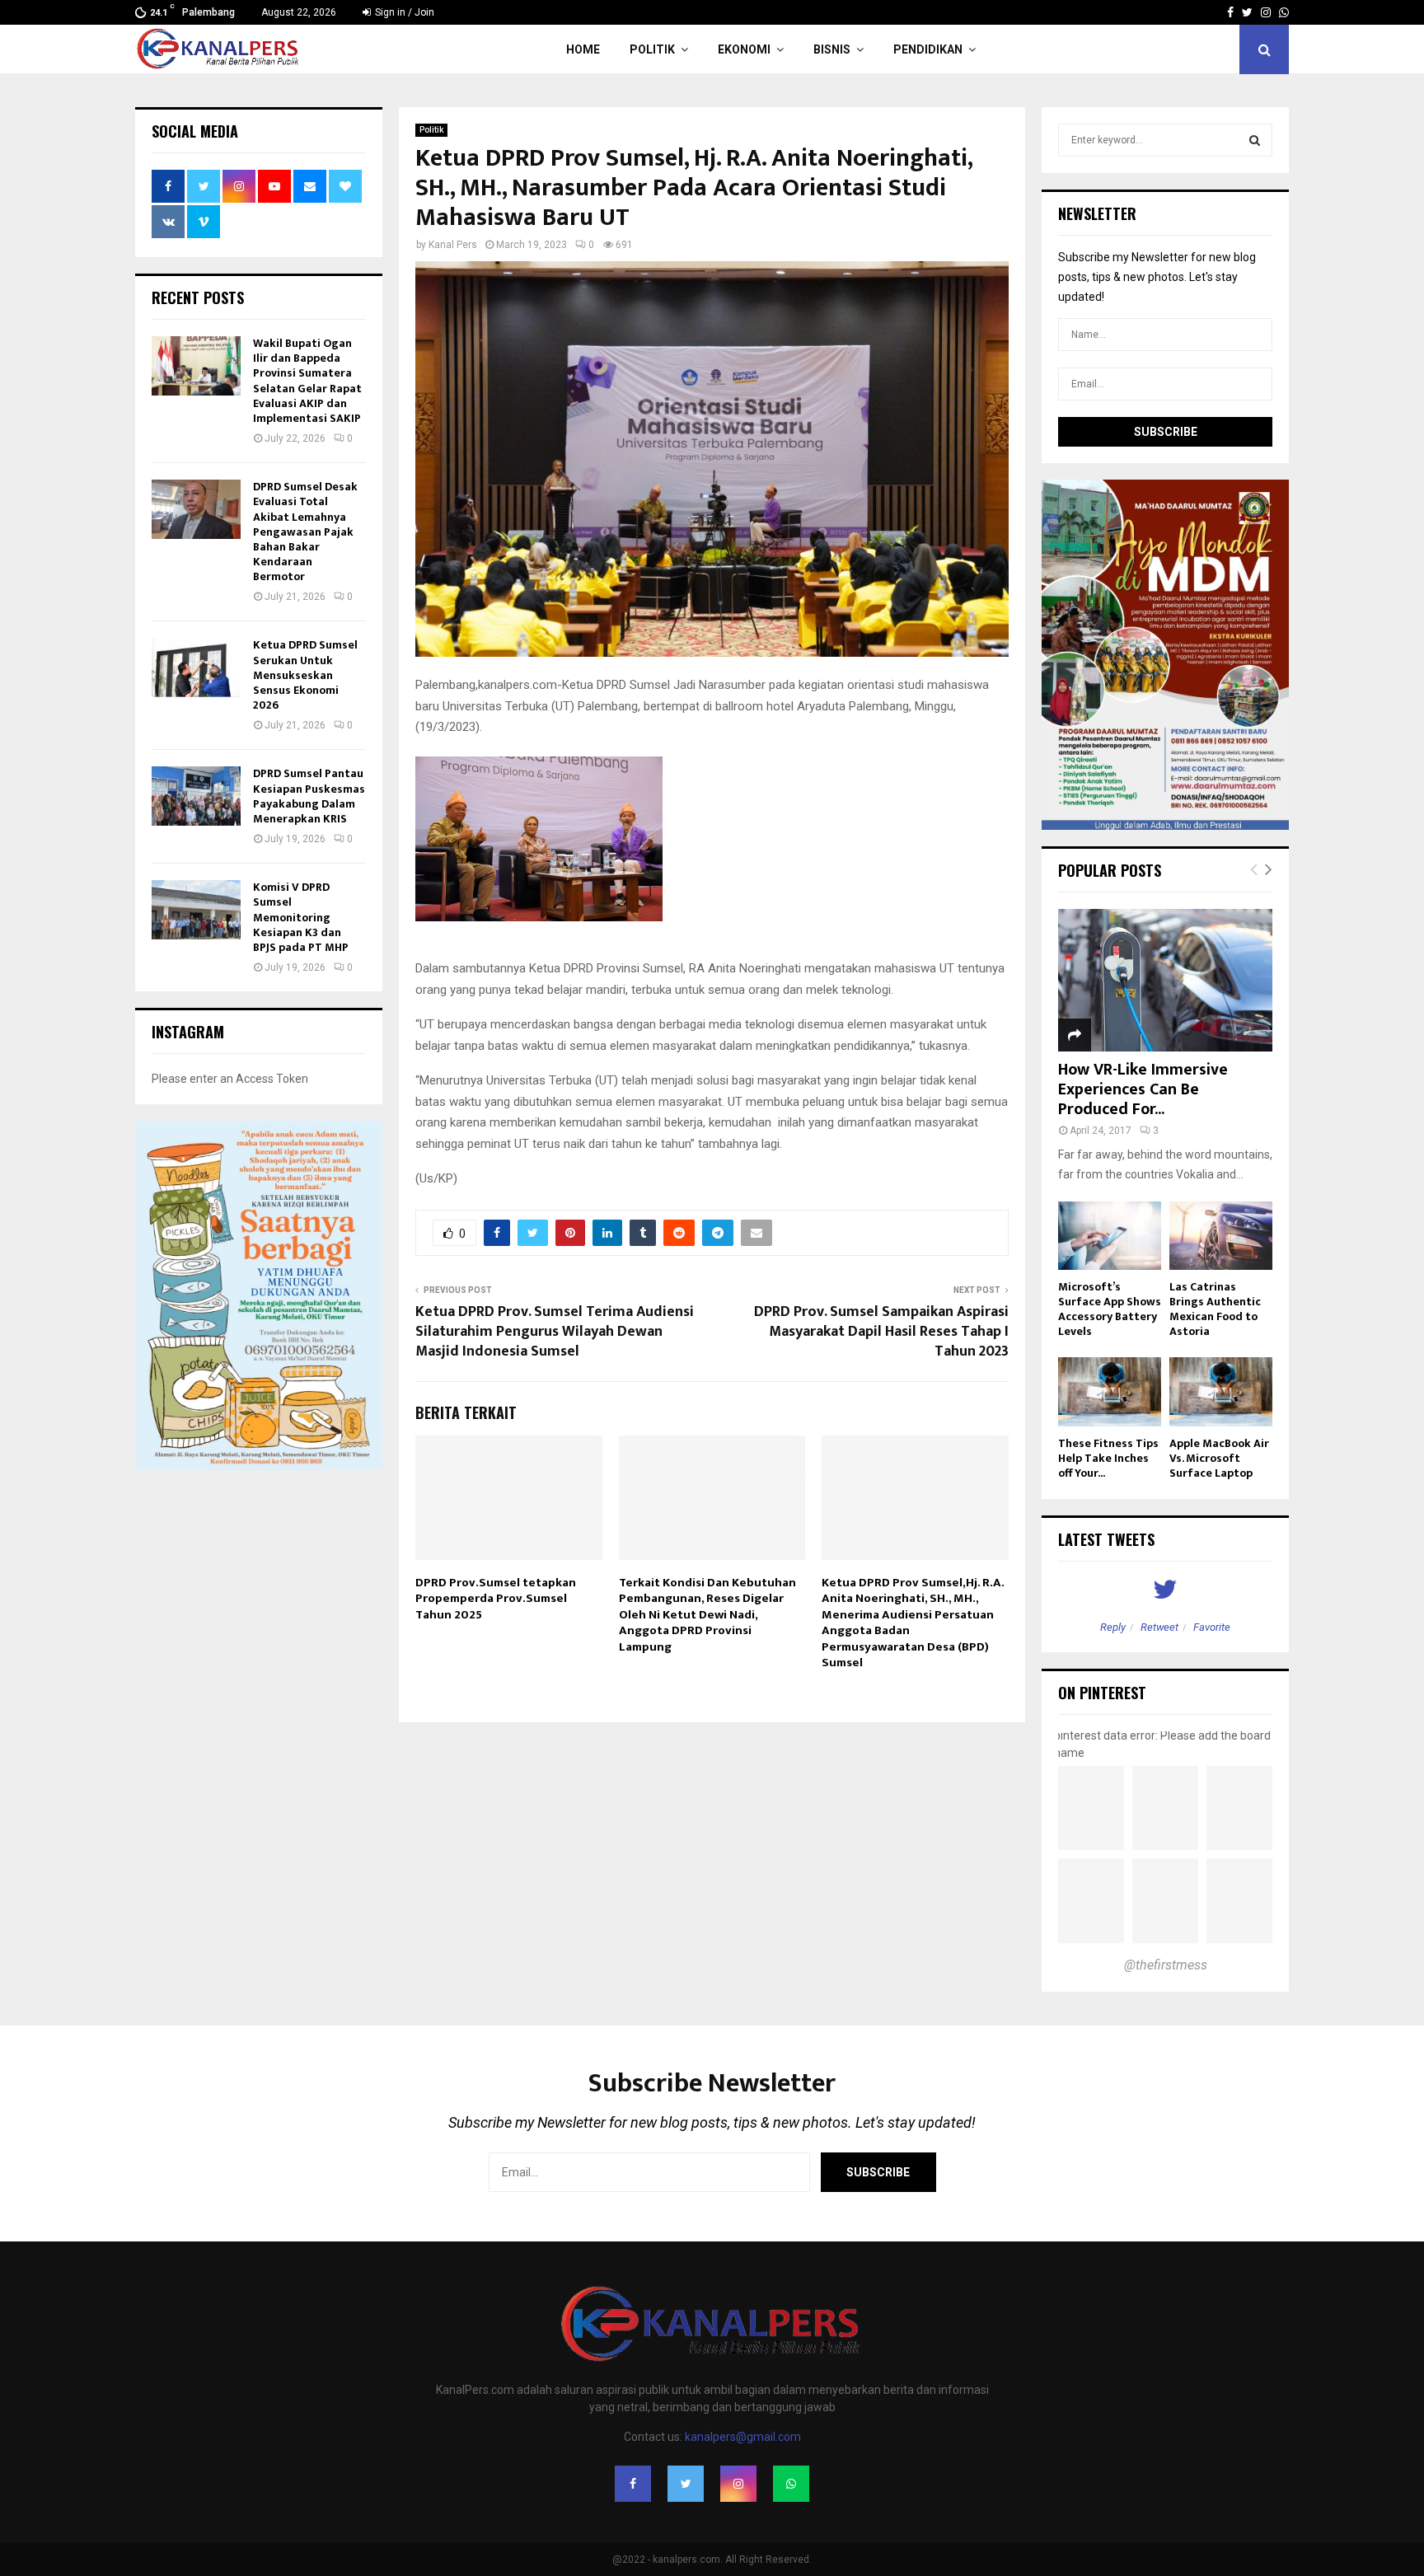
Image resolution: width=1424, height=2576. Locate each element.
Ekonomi (744, 49)
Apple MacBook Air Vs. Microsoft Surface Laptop (1219, 1458)
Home (583, 49)
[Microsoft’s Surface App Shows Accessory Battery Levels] (1110, 1236)
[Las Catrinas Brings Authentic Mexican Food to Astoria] (1221, 1236)
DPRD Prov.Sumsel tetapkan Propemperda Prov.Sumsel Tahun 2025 (496, 1599)
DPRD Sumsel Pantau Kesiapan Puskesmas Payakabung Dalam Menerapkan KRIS (309, 796)
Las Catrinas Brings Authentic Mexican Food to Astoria (1215, 1309)
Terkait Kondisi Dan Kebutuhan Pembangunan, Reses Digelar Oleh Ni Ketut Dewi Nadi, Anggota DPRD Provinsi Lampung (707, 1615)
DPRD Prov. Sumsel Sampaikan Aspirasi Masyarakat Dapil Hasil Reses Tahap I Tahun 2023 (881, 1332)
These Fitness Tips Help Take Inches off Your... (1108, 1458)
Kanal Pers (453, 245)
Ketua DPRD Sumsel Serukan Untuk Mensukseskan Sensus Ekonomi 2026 (305, 675)
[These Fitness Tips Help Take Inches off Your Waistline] (1110, 1391)
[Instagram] (738, 2484)
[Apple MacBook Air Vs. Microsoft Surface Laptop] (1221, 1391)
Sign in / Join (403, 12)
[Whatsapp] (791, 2484)
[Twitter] (686, 2484)
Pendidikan (928, 49)
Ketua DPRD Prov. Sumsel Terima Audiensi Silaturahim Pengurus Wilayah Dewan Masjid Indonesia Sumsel (555, 1332)
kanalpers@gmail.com (743, 2437)
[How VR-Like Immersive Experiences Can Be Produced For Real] (1165, 980)
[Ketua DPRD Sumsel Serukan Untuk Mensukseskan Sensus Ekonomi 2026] (196, 667)
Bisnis (832, 49)
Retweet (1159, 1627)
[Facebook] (633, 2484)
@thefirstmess (1166, 1965)
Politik (652, 49)
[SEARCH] (1255, 140)
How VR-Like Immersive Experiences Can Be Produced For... (1143, 1089)
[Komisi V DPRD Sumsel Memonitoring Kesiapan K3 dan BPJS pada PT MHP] (196, 910)
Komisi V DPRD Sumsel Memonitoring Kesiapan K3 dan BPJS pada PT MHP (301, 917)
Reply (1113, 1627)
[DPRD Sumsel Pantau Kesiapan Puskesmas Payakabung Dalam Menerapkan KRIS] (196, 796)
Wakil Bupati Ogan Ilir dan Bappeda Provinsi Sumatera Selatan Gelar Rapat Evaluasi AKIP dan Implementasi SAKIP (307, 381)
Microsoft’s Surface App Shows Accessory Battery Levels (1110, 1309)
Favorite (1212, 1627)
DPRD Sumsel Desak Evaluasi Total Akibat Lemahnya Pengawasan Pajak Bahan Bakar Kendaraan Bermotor (305, 532)
